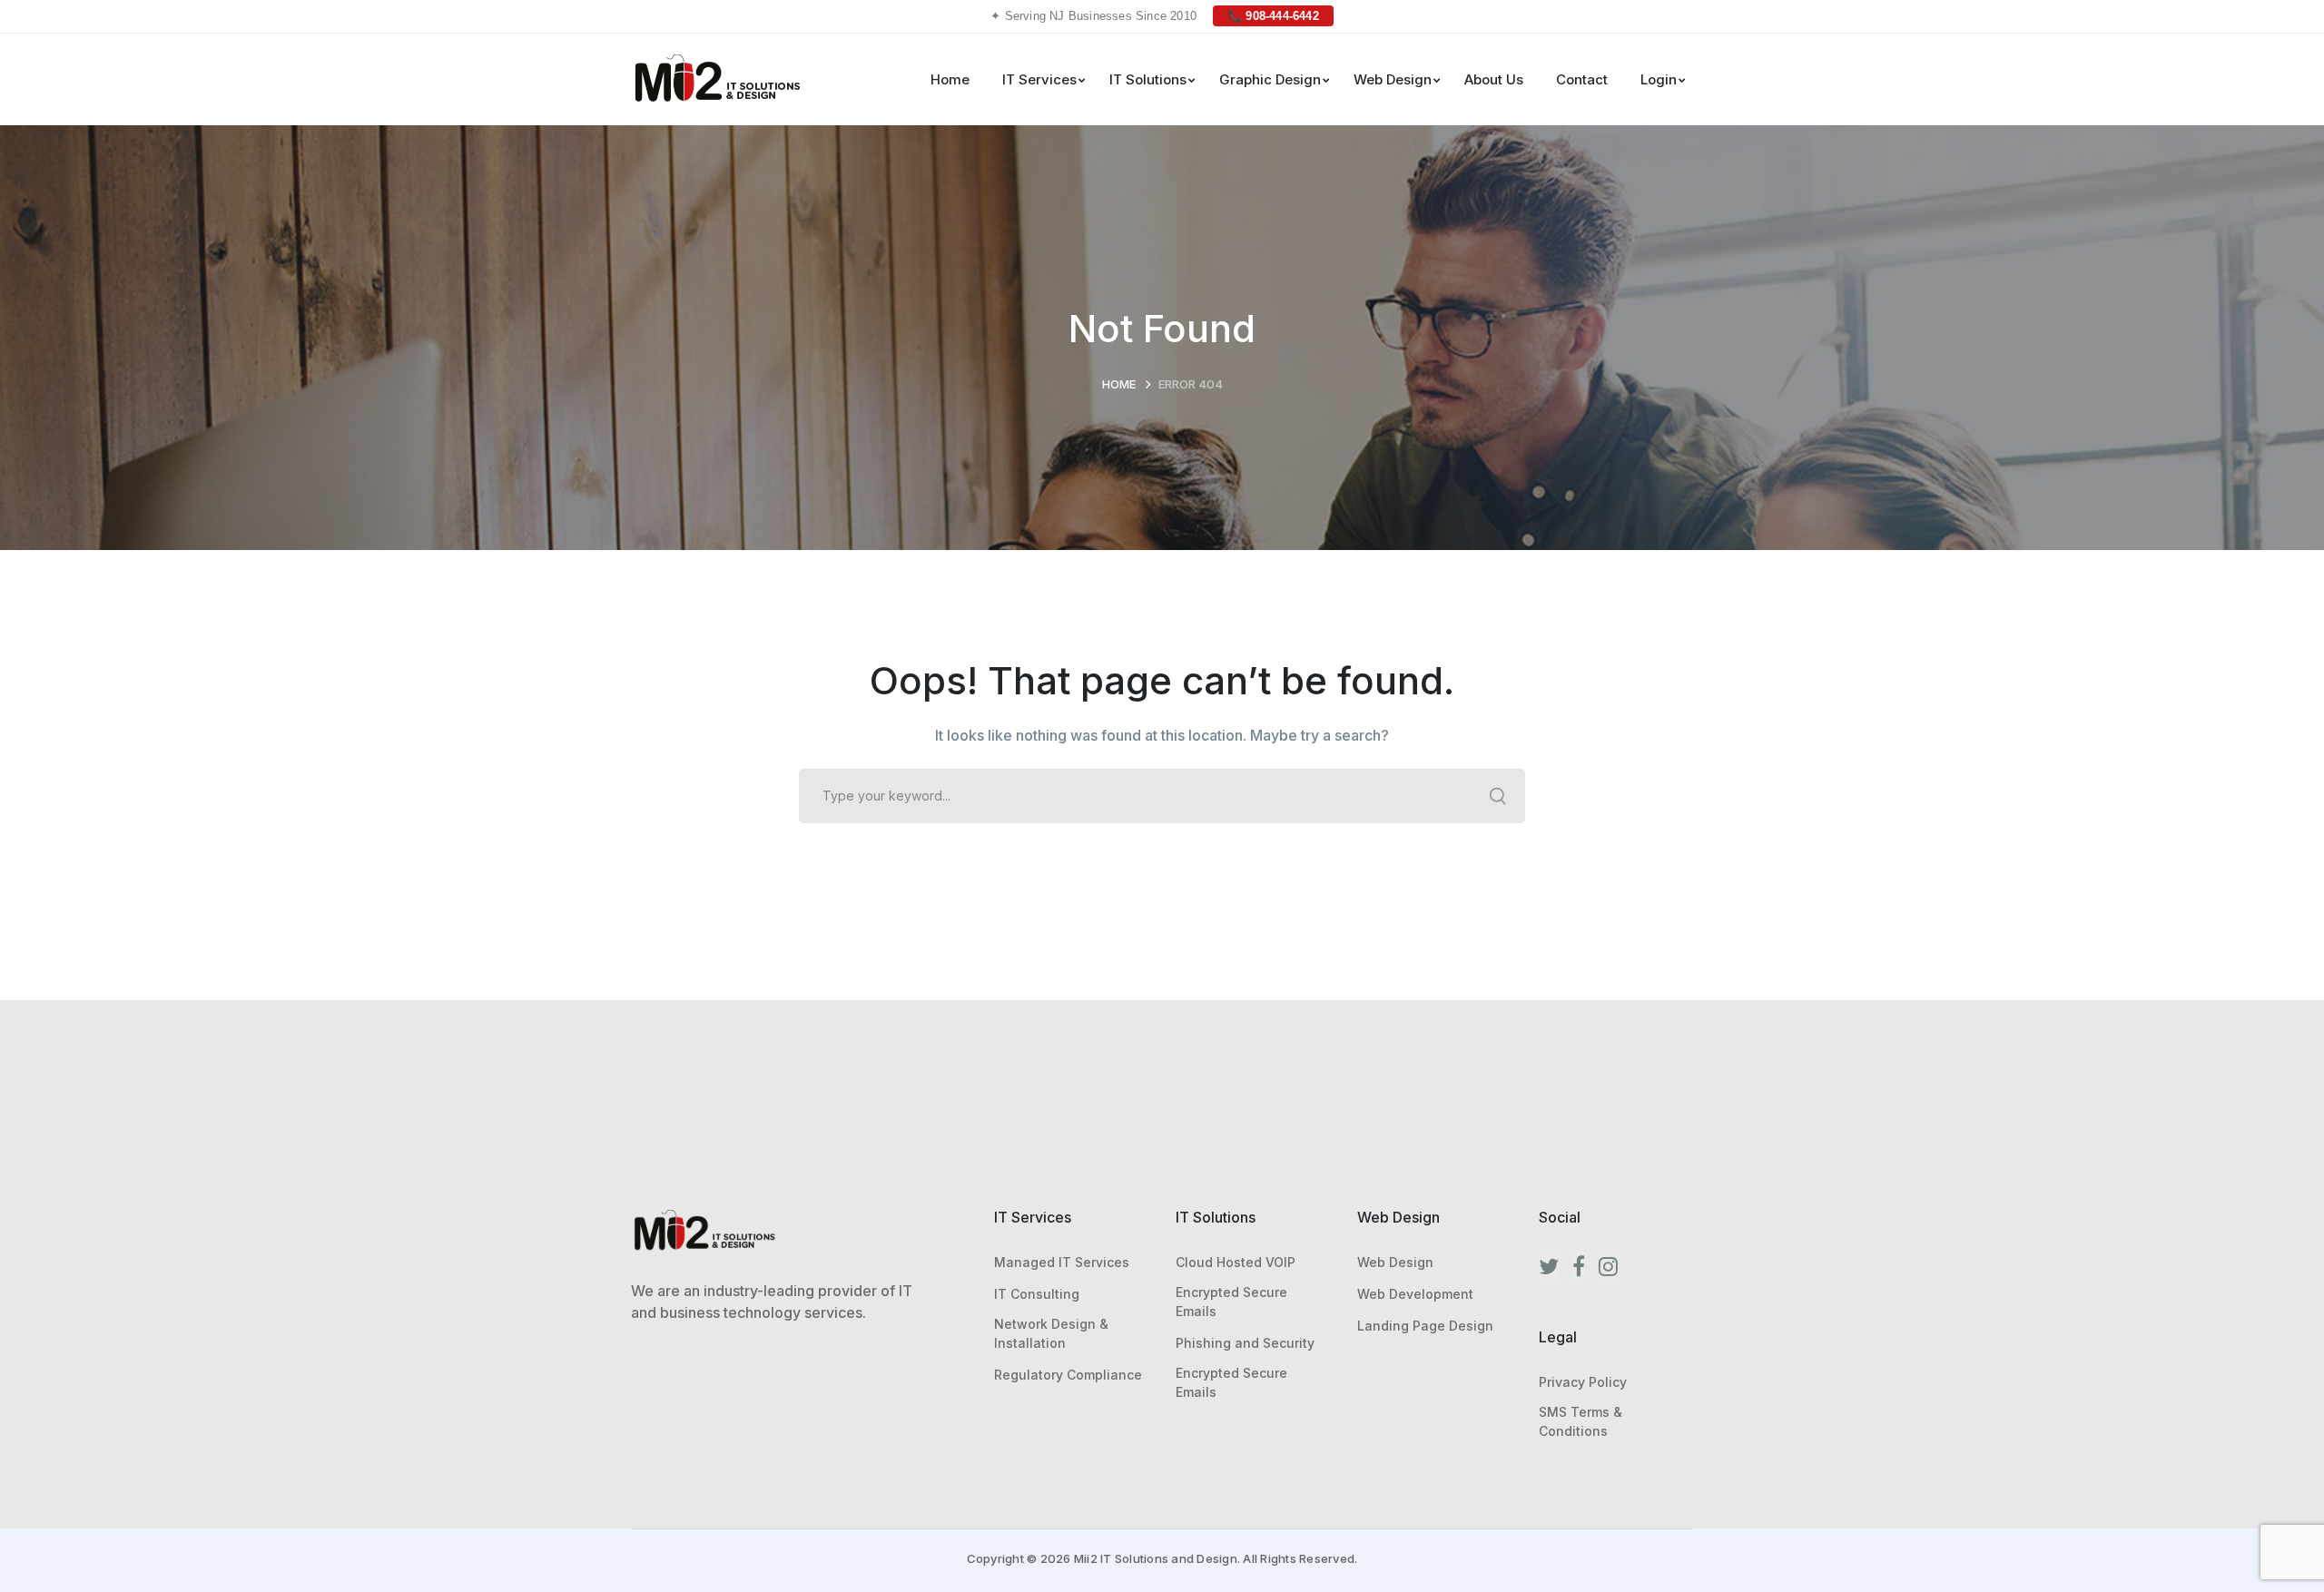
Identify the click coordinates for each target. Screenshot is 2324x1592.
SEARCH (1498, 796)
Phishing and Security (1245, 1343)
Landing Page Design (1425, 1326)
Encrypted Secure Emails (1231, 1302)
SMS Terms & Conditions (1581, 1421)
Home (1119, 384)
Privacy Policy (1583, 1382)
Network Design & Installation (1051, 1333)
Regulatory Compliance (1068, 1375)
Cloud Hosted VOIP (1236, 1262)
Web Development (1415, 1294)
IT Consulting (1037, 1294)
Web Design (1395, 1262)
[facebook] (1579, 1267)
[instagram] (1608, 1267)
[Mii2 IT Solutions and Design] (717, 77)
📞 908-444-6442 (1273, 16)
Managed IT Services (1062, 1262)
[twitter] (1549, 1267)
